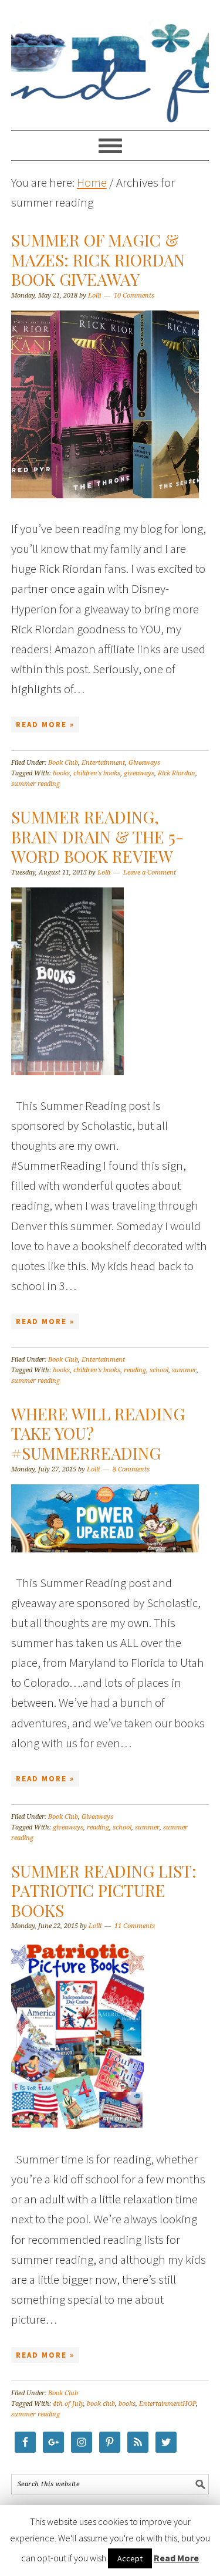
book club (101, 2404)
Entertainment (103, 763)
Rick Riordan (177, 773)
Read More (176, 2558)
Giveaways (144, 763)
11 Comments (135, 1926)
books (61, 773)
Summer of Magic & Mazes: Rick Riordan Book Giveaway (98, 259)
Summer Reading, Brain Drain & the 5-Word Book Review (97, 836)
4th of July (68, 2404)
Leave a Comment (150, 872)
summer (184, 1370)
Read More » (45, 725)
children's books (97, 773)
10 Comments (134, 296)
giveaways (139, 773)
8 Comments (131, 1469)
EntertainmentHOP (167, 2404)
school (159, 1370)
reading (135, 1370)
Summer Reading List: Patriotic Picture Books (104, 1890)
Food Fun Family (110, 60)
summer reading (35, 784)
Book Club (63, 763)
